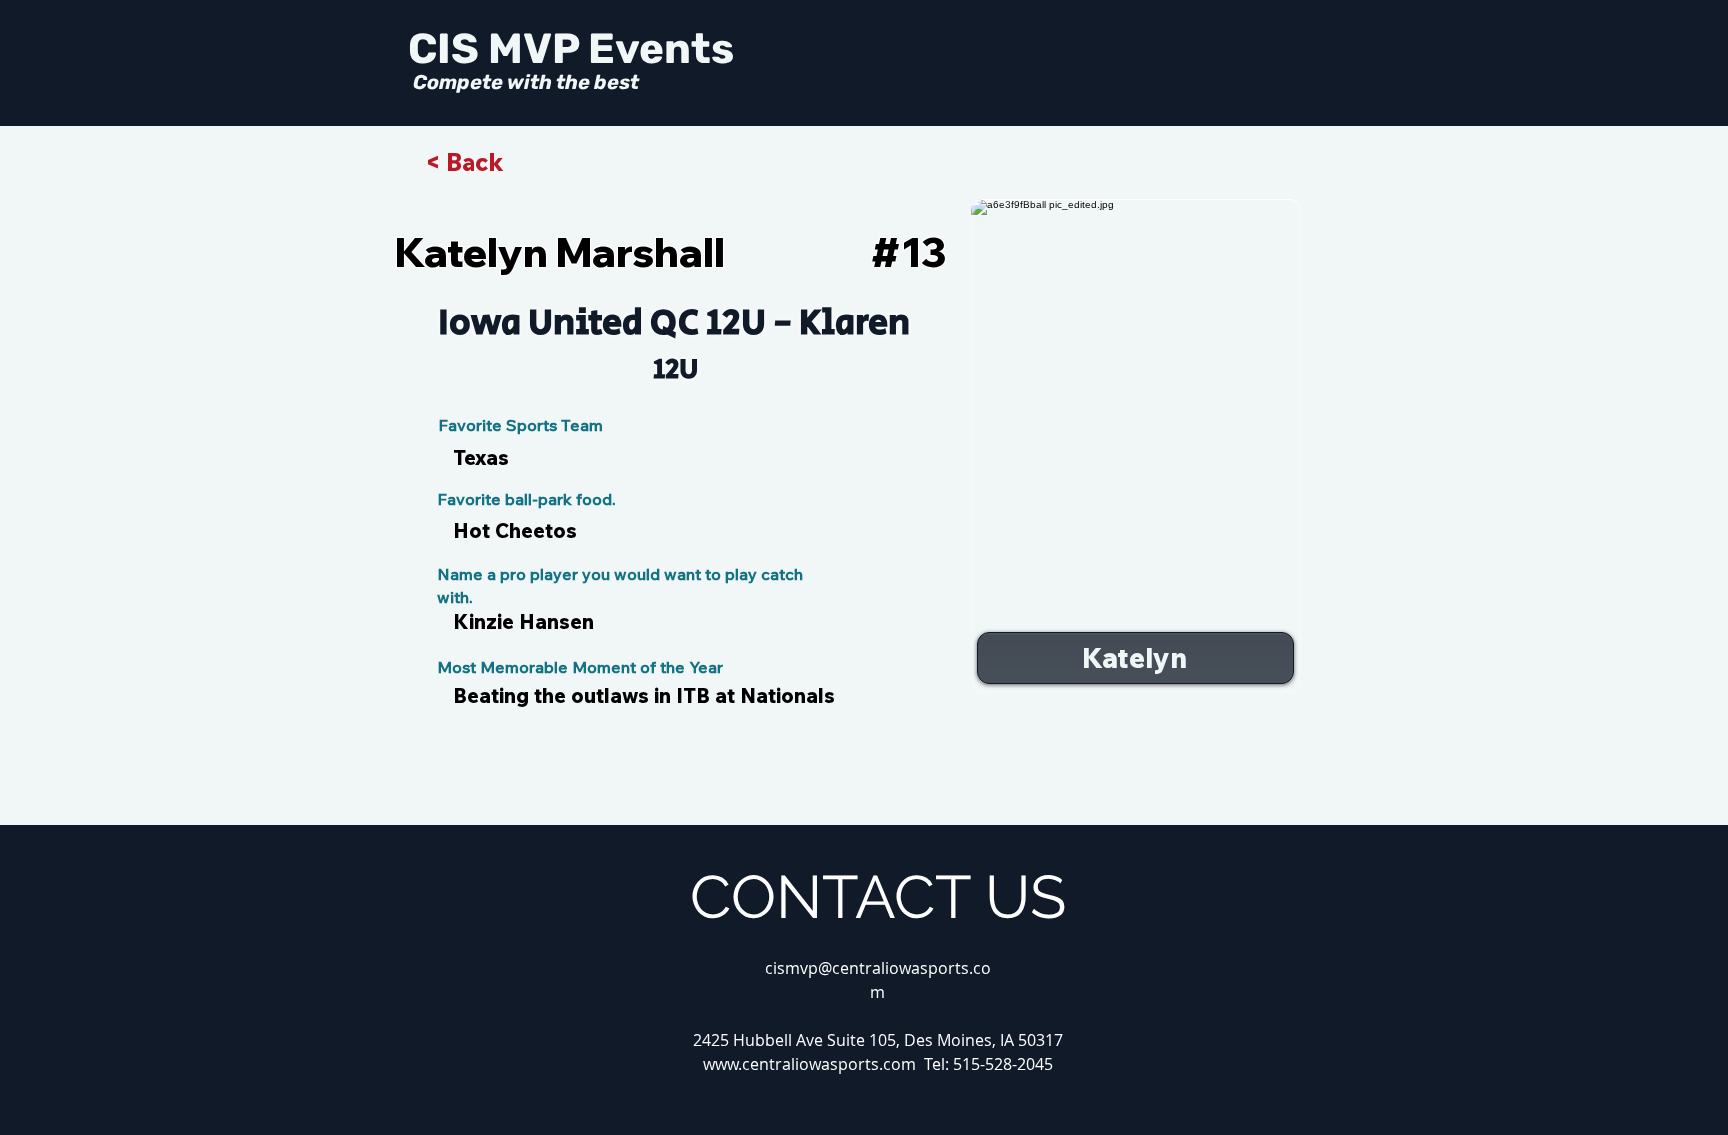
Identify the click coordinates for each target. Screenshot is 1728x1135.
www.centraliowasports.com (809, 1064)
